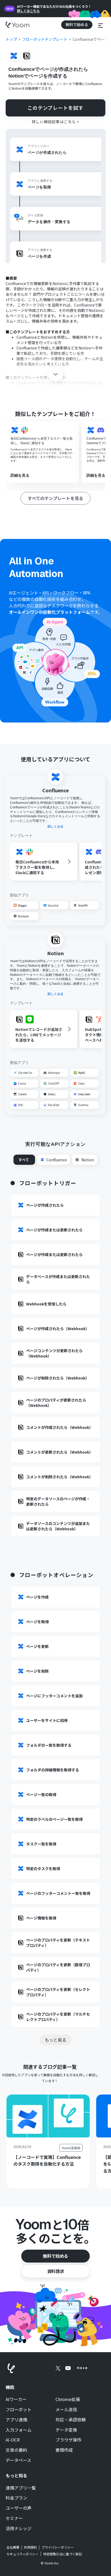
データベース (18, 2460)
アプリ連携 (16, 2420)
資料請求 (55, 2271)
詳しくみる (55, 826)
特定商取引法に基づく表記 (63, 2554)
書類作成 (64, 2450)
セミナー (14, 2518)
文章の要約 (16, 2450)
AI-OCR (13, 2440)
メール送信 (66, 2410)
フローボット (19, 2410)
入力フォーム (19, 2430)
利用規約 (30, 2547)
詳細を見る (20, 475)
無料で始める (55, 2256)
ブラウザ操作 (68, 2440)
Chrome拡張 (68, 2399)
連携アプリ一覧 (21, 2488)
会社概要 (13, 2547)
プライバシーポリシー (58, 2547)
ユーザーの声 (19, 2508)
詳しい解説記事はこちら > (55, 122)
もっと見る (55, 2040)
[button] (100, 25)
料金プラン (16, 2498)
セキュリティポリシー (22, 2554)
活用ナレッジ (19, 2528)
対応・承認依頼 (71, 2420)
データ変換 (66, 2430)
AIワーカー (16, 2399)
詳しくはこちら (28, 11)
